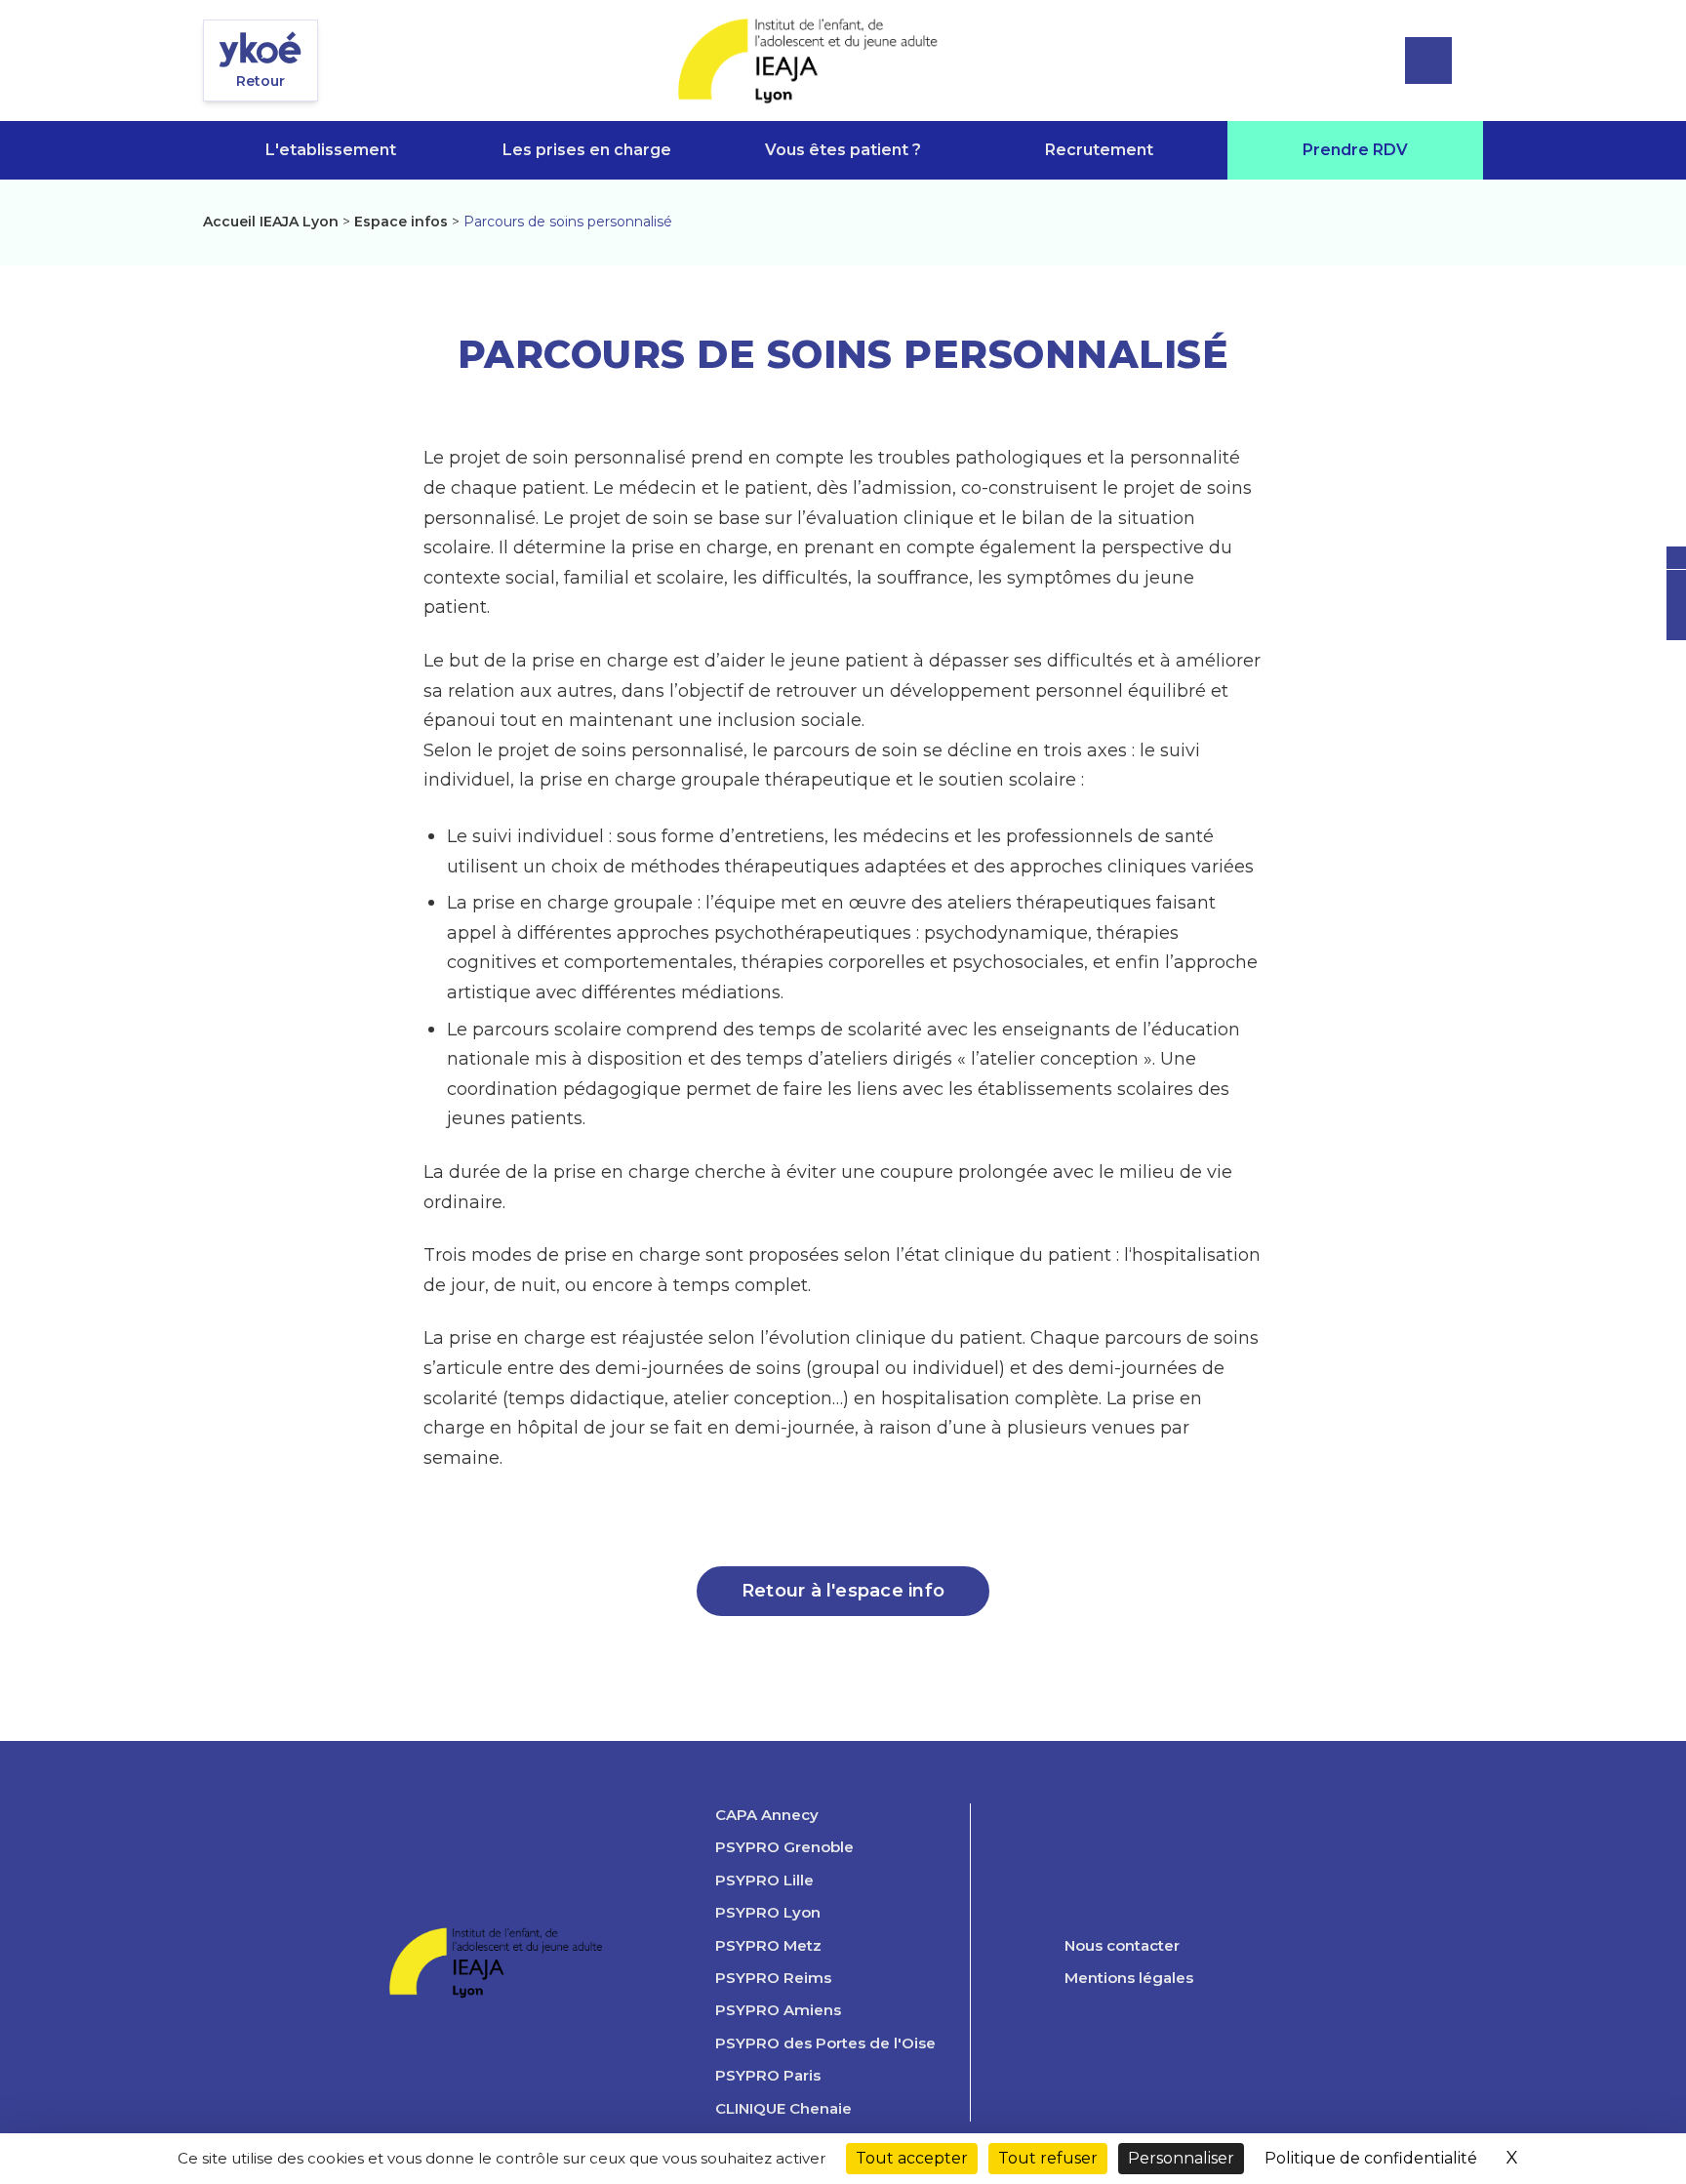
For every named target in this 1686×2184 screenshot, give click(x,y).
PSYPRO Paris (768, 2076)
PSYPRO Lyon (768, 1913)
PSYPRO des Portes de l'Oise (825, 2043)
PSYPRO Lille (764, 1881)
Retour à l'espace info (843, 1591)
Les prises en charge (587, 150)
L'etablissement (331, 150)
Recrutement (1099, 150)
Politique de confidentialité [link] (1371, 2158)
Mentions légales (1129, 1978)
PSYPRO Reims (773, 1978)
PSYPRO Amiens (778, 2010)
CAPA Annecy (767, 1815)
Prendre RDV (1355, 150)
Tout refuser (1048, 2158)
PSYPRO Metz (768, 1946)
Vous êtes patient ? (843, 150)
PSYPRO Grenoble (784, 1847)
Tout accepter (912, 2158)
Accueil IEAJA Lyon (271, 222)
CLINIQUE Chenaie (783, 2109)
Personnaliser (1181, 2158)
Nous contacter (1122, 1946)
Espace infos (401, 222)
